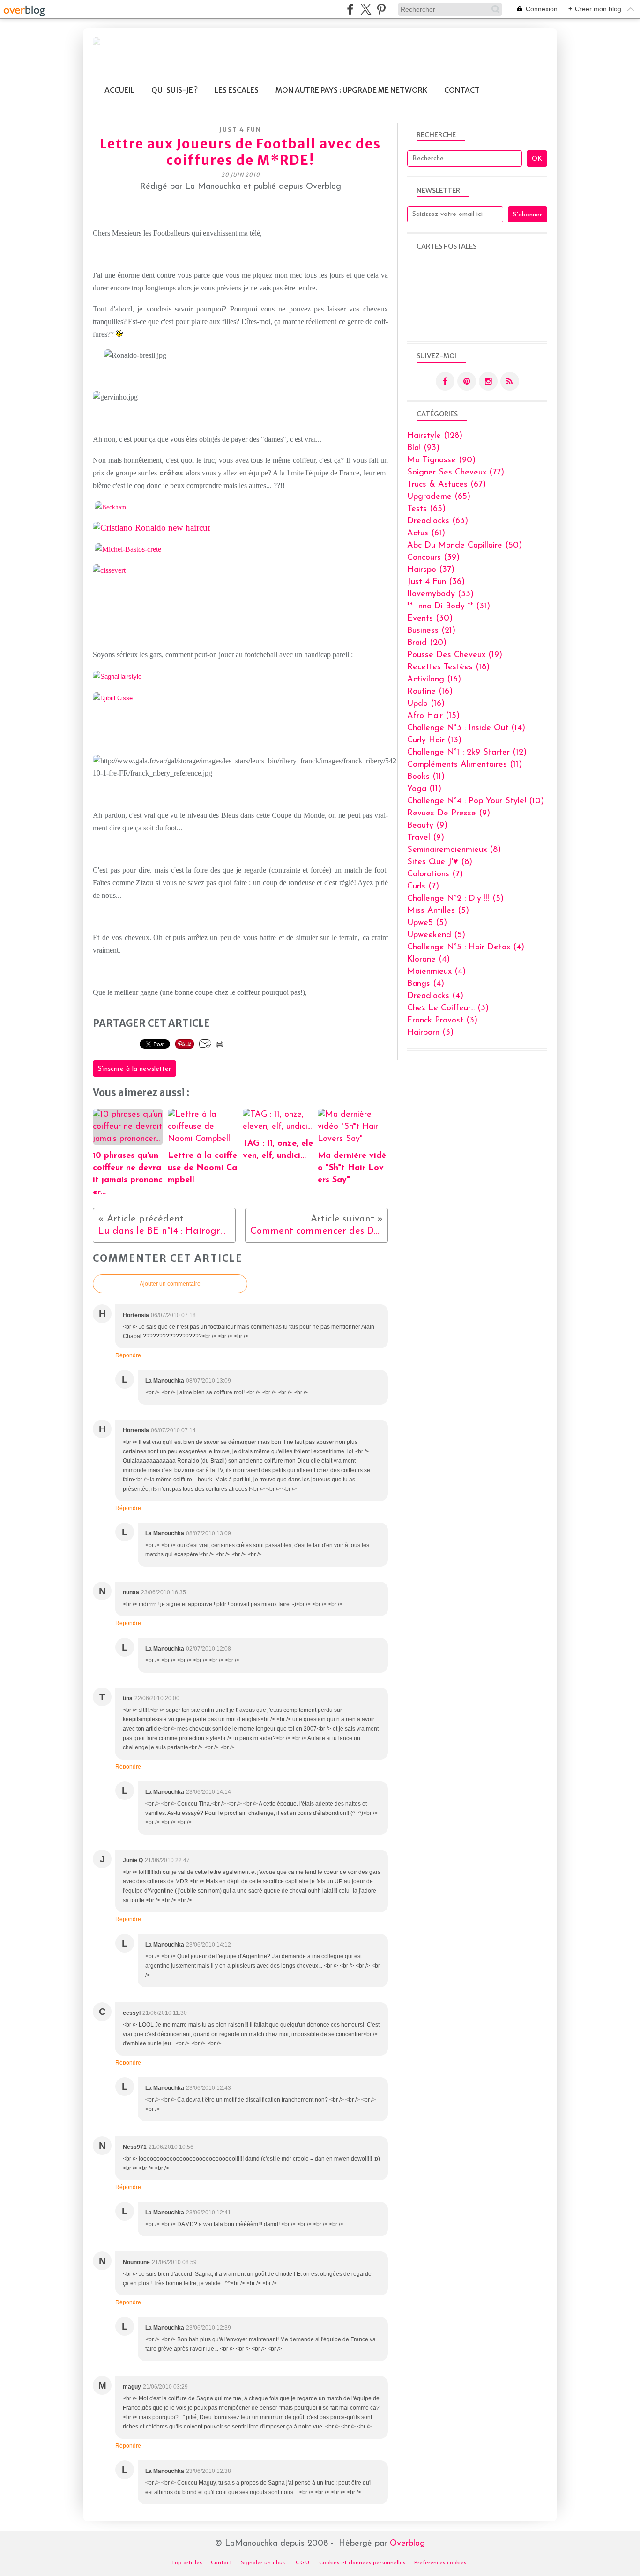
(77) (456, 473)
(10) (476, 801)
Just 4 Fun (241, 130)
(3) (448, 1008)
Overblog (407, 2544)
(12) (467, 753)
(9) (449, 814)
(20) (427, 643)
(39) (433, 558)
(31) (449, 607)
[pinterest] (381, 9)
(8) (454, 850)
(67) (447, 485)
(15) (433, 716)
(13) (434, 740)
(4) (466, 947)
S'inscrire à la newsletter (134, 1069)
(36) (436, 582)
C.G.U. (303, 2563)
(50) (465, 546)
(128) (435, 436)
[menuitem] (119, 90)
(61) (426, 533)
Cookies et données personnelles (362, 2563)
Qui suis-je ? (175, 90)
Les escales (237, 90)
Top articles (187, 2563)
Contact (462, 90)
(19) (455, 655)
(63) (438, 521)
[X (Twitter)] (366, 9)
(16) (434, 680)
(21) (431, 631)
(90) (441, 460)
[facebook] (350, 9)
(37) (431, 570)
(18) (448, 667)
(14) (466, 728)
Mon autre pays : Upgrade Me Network (351, 90)
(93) (423, 448)
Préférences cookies (440, 2563)
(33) (440, 594)
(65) (439, 497)
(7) (435, 874)
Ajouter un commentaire (170, 1284)
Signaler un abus (264, 2563)
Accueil (119, 90)
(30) (430, 619)
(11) (465, 765)
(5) (455, 899)
